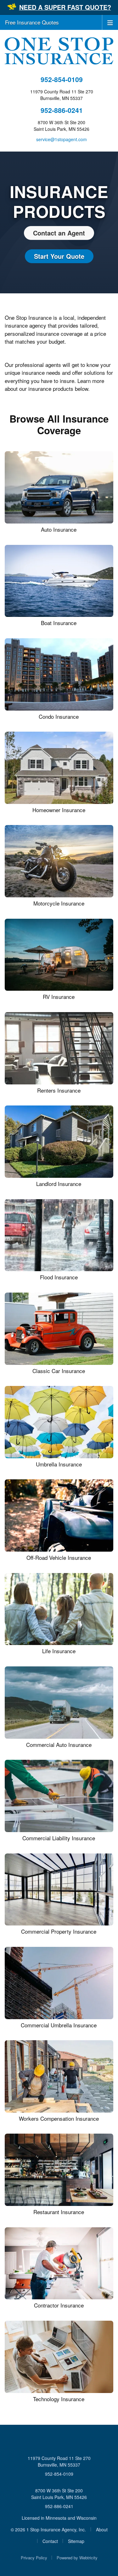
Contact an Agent (59, 233)
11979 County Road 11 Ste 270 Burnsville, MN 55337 (59, 2461)
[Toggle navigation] (110, 22)
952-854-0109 (62, 79)
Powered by (77, 2558)
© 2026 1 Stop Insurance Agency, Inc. (48, 2529)
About (102, 2529)
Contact (50, 2541)
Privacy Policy (34, 2558)
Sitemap (76, 2541)
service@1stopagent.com (62, 139)
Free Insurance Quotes (32, 22)
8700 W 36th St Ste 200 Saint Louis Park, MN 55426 (59, 2494)
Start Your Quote (59, 256)
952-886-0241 (62, 110)
